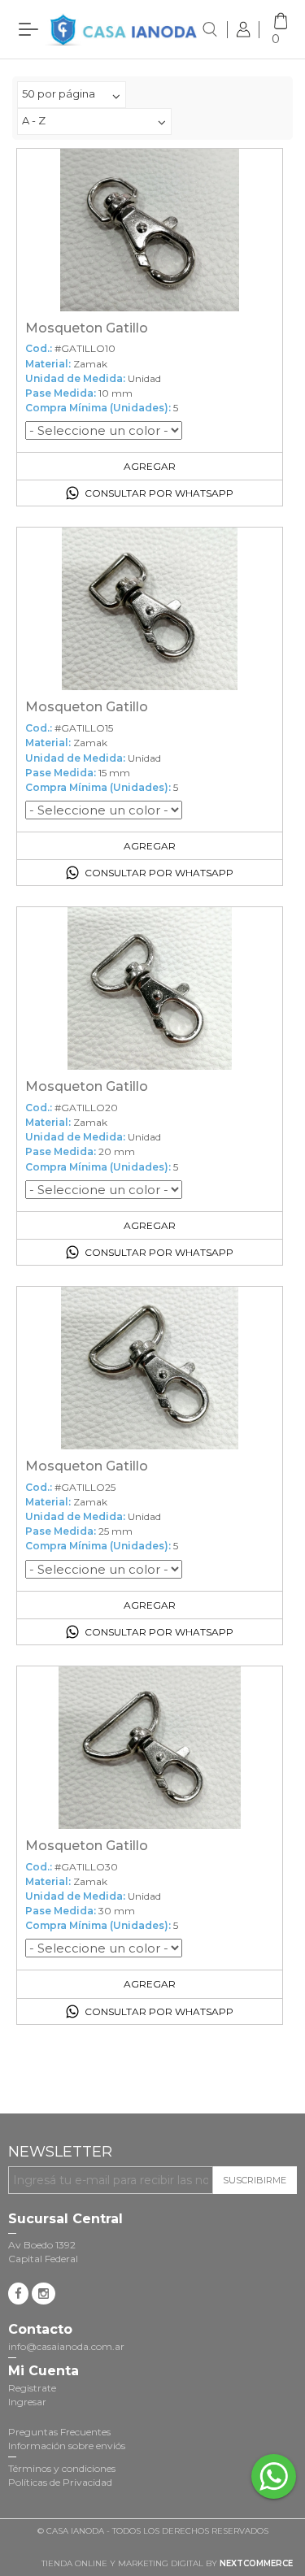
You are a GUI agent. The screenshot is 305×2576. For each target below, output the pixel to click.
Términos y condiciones (62, 2468)
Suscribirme (255, 2180)
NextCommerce (256, 2563)
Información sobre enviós (67, 2446)
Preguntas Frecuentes (59, 2432)
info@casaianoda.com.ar (66, 2346)
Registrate (32, 2388)
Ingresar (27, 2402)
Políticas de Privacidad (60, 2482)
